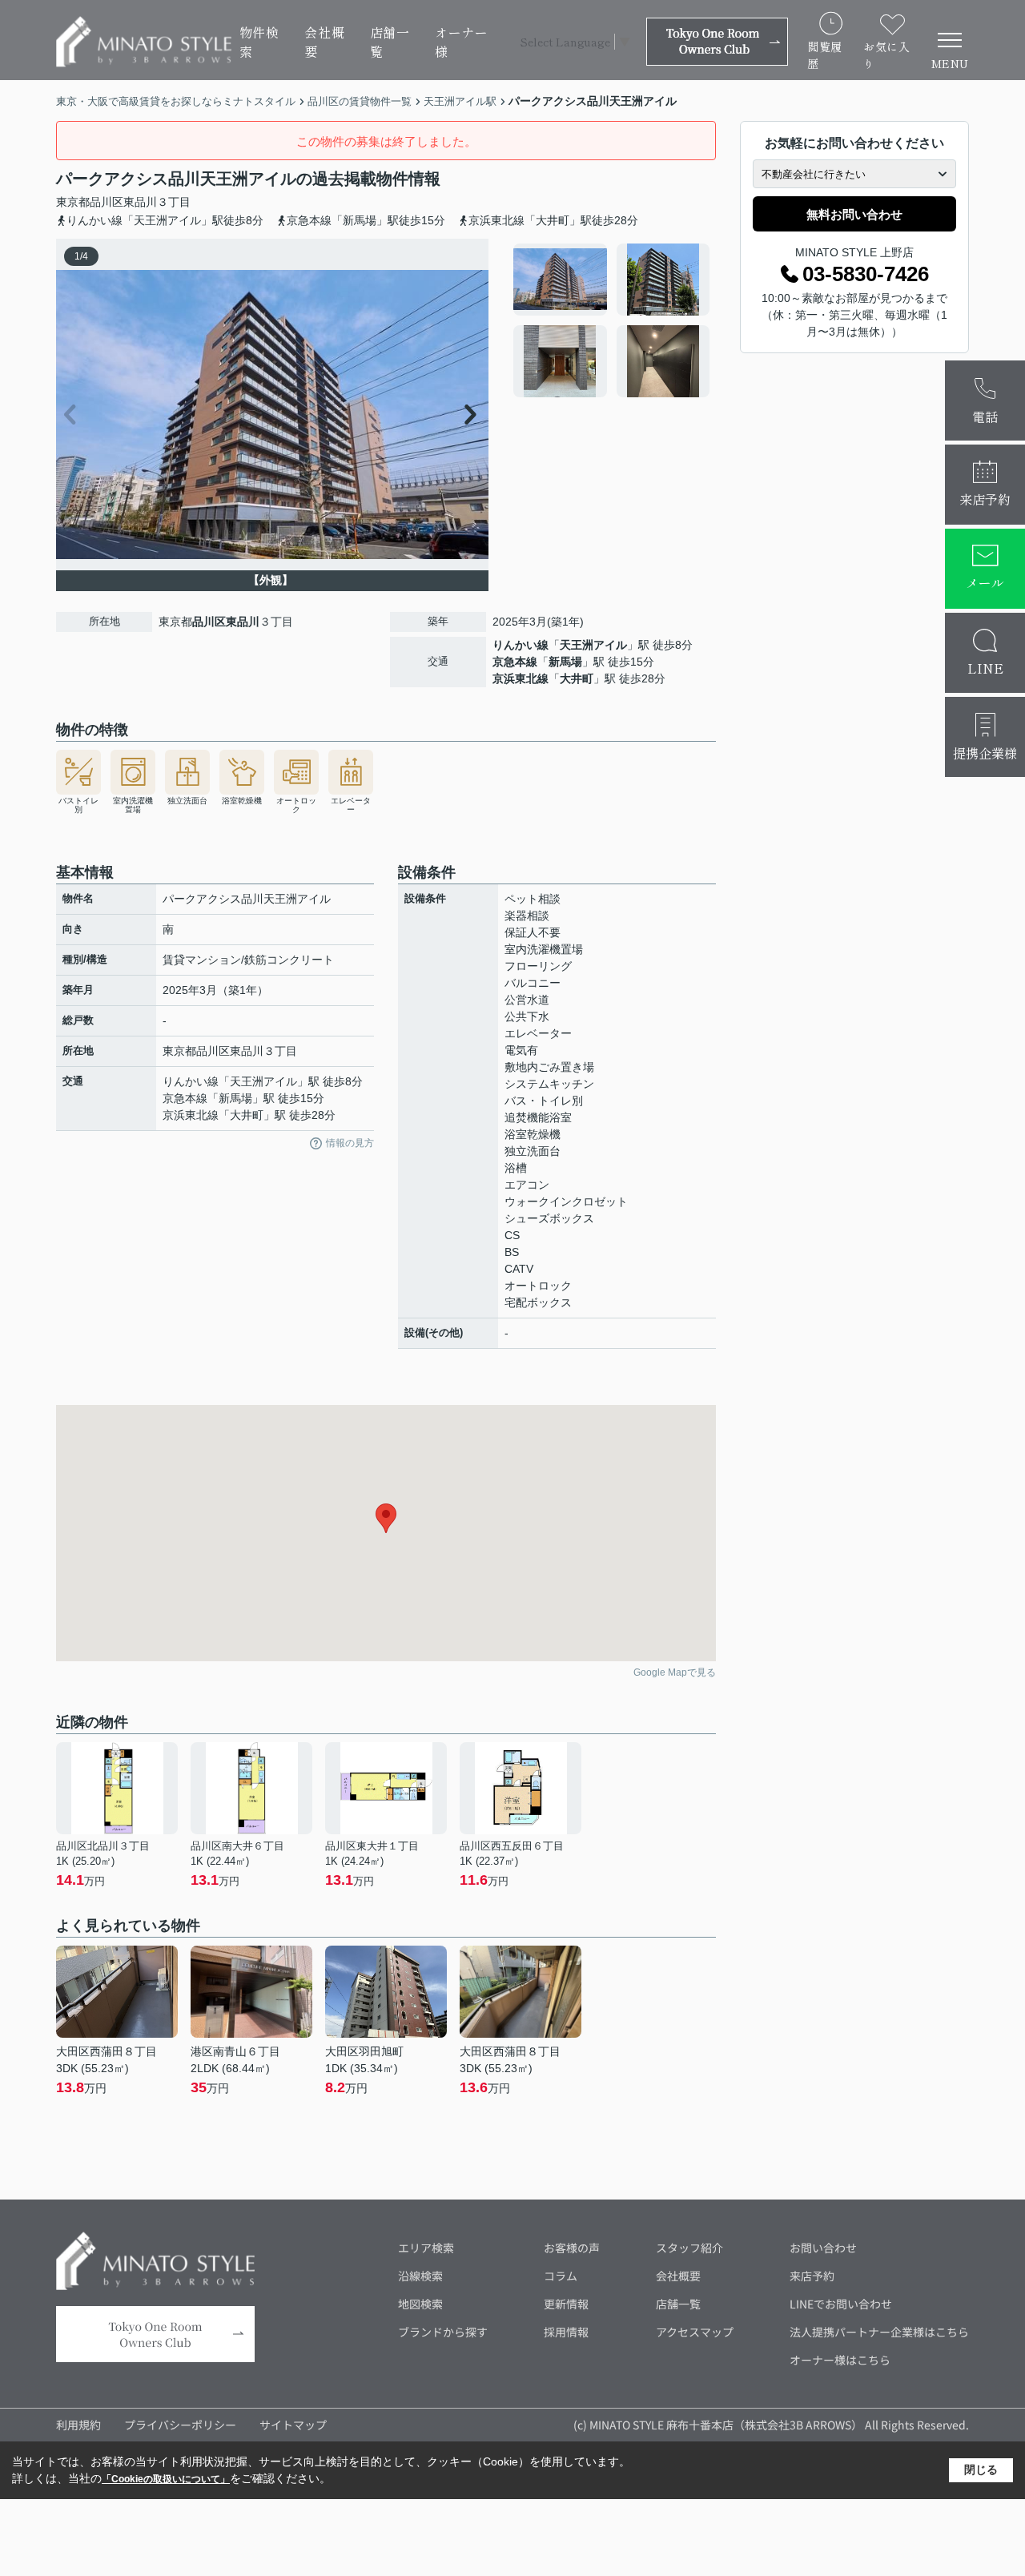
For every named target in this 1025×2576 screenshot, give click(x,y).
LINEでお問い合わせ (841, 2304)
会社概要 (324, 42)
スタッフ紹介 (689, 2248)
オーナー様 (462, 42)
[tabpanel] (612, 320)
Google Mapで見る (675, 1672)
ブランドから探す (443, 2332)
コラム (561, 2276)
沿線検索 (420, 2276)
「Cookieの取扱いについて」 (166, 2479)
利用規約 (78, 2425)
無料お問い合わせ (854, 214)
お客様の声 (572, 2248)
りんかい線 (521, 645)
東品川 (140, 202)
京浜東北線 (521, 678)
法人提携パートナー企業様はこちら (879, 2332)
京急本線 (515, 662)
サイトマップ (293, 2425)
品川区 (107, 202)
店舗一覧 (390, 42)
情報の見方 (350, 1143)
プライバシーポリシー (180, 2425)
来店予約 (812, 2276)
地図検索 (420, 2304)
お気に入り (886, 55)
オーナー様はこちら (840, 2360)
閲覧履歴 (825, 55)
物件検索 (259, 42)
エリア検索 (426, 2248)
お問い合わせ (823, 2248)
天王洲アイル (593, 645)
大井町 (577, 678)
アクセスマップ (695, 2332)
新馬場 (565, 662)
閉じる (981, 2469)
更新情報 (566, 2304)
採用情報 (566, 2332)
